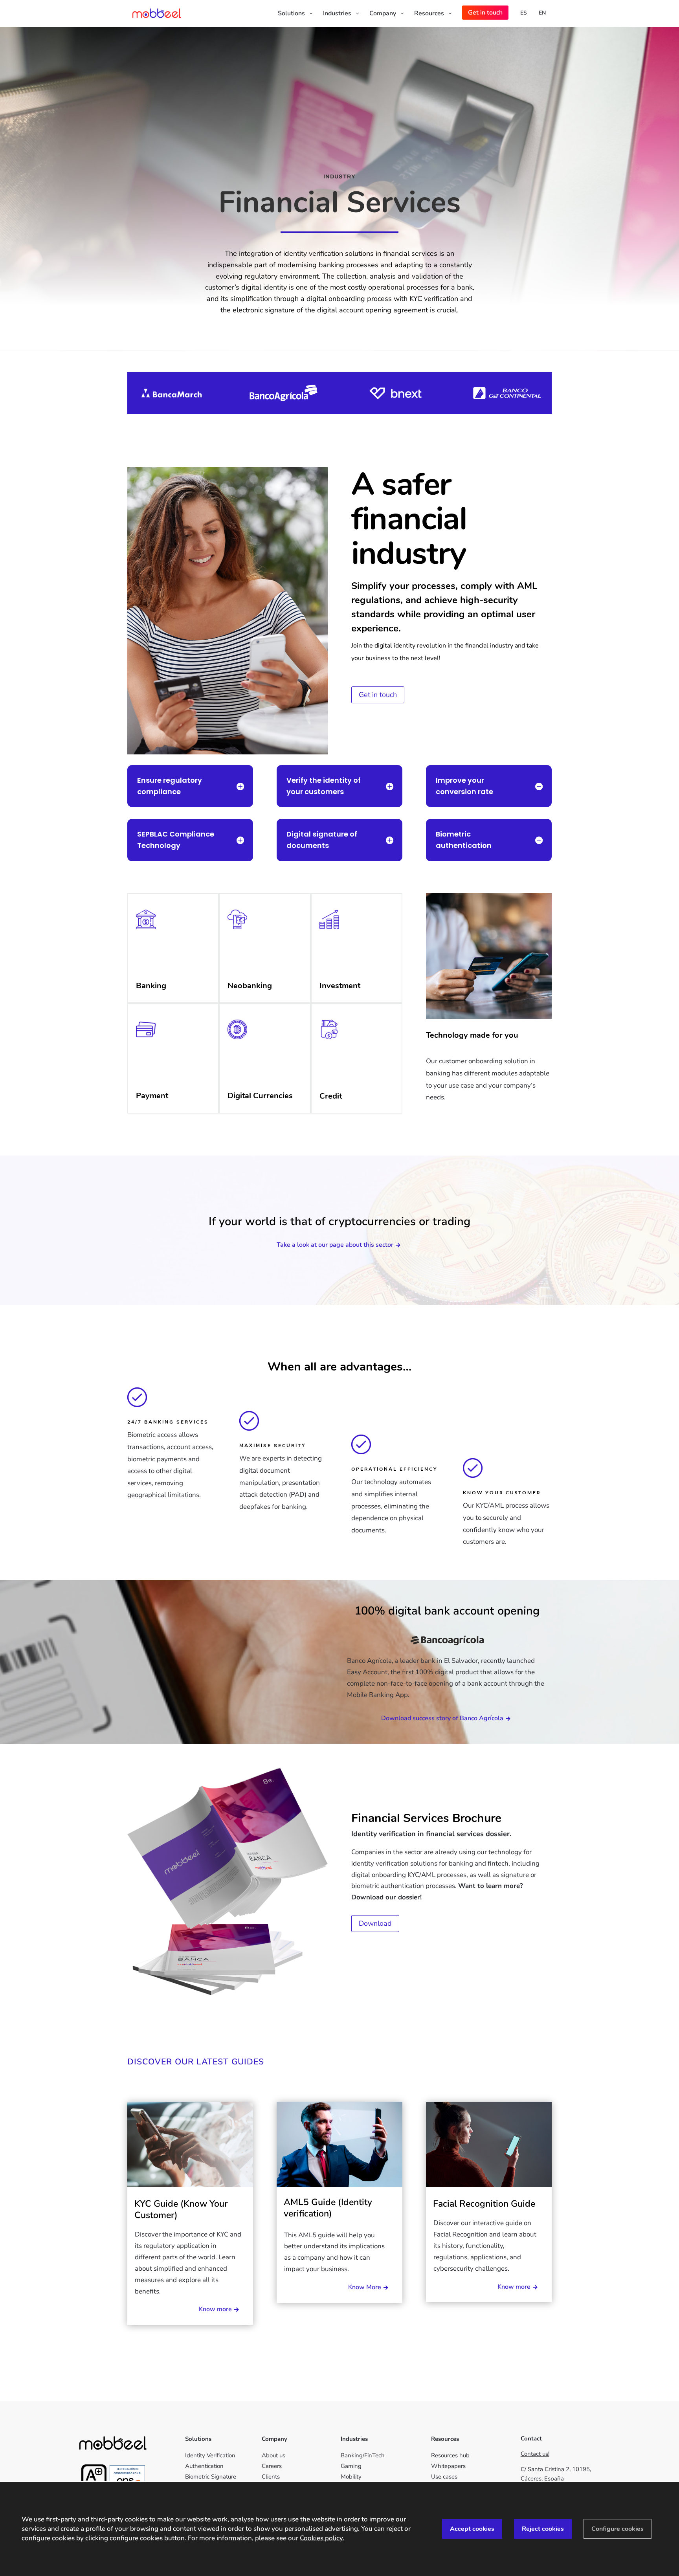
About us (273, 2455)
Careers (272, 2466)
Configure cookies (618, 2529)
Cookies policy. (322, 2538)
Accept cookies (472, 2529)
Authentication (204, 2466)
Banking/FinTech (363, 2455)
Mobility (351, 2477)
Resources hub (450, 2455)
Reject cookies (543, 2529)
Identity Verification (210, 2455)
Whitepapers (448, 2466)
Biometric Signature (211, 2477)
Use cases (444, 2477)
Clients (271, 2477)
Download (375, 1923)
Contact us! (535, 2454)
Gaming (351, 2466)
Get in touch (378, 695)
